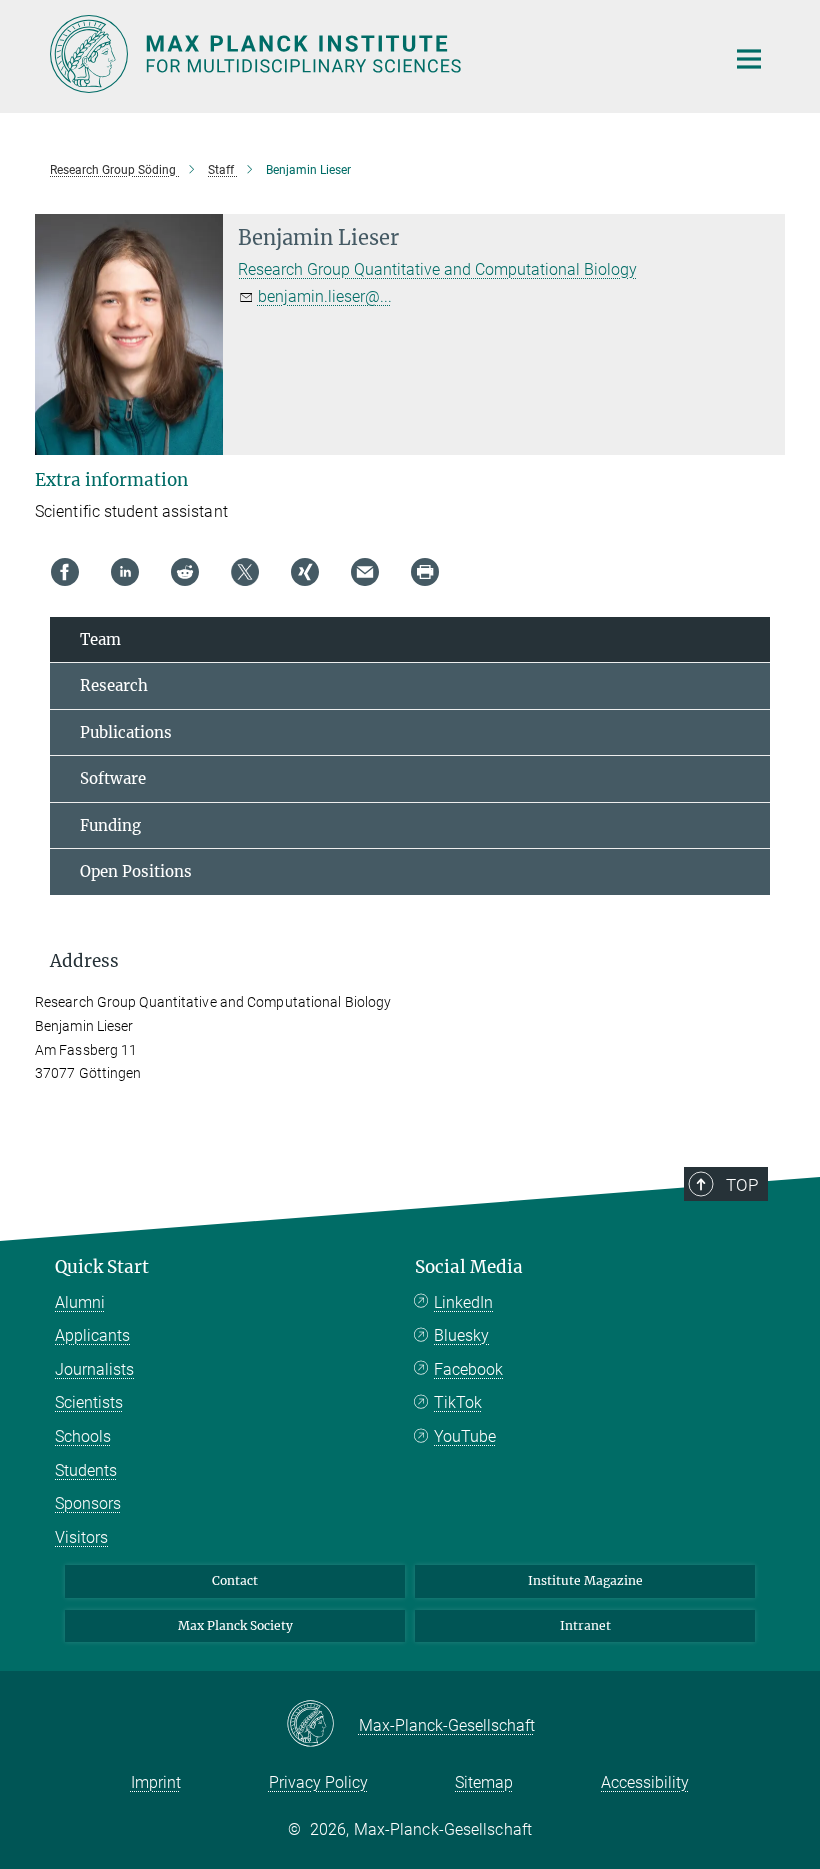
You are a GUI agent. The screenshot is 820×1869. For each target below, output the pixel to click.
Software (113, 778)
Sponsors (88, 1503)
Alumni (80, 1302)
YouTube (465, 1436)
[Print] (425, 572)
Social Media (469, 1267)
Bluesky (461, 1335)
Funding (110, 825)
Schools (83, 1436)
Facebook (468, 1369)
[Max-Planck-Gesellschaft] (322, 1725)
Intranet (585, 1625)
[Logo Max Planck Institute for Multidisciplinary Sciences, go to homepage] (375, 54)
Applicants (92, 1335)
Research (114, 685)
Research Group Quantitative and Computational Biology (437, 269)
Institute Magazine (585, 1580)
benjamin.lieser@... (325, 296)
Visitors (81, 1537)
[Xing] (305, 572)
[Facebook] (65, 572)
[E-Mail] (365, 572)
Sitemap (484, 1782)
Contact (235, 1580)
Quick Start (102, 1267)
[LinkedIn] (125, 572)
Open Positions (136, 871)
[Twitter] (245, 572)
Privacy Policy (318, 1782)
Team (100, 639)
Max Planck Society (235, 1625)
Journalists (94, 1369)
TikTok (458, 1402)
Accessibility (645, 1782)
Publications (126, 732)
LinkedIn (463, 1302)
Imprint (156, 1782)
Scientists (89, 1402)
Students (86, 1470)
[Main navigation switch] (749, 59)
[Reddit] (185, 572)
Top (742, 1185)
